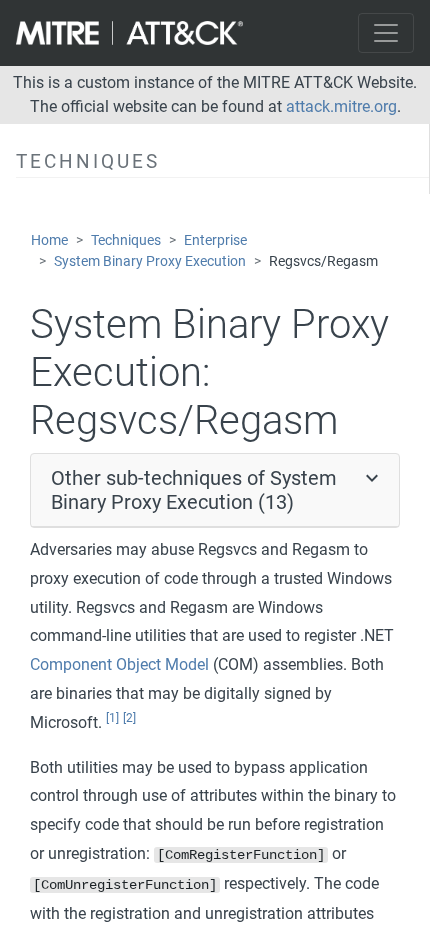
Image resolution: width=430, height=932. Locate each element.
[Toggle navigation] (386, 33)
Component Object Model (119, 664)
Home (49, 240)
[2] (129, 718)
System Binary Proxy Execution (150, 261)
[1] (112, 718)
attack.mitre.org (341, 106)
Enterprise (215, 240)
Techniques (126, 240)
